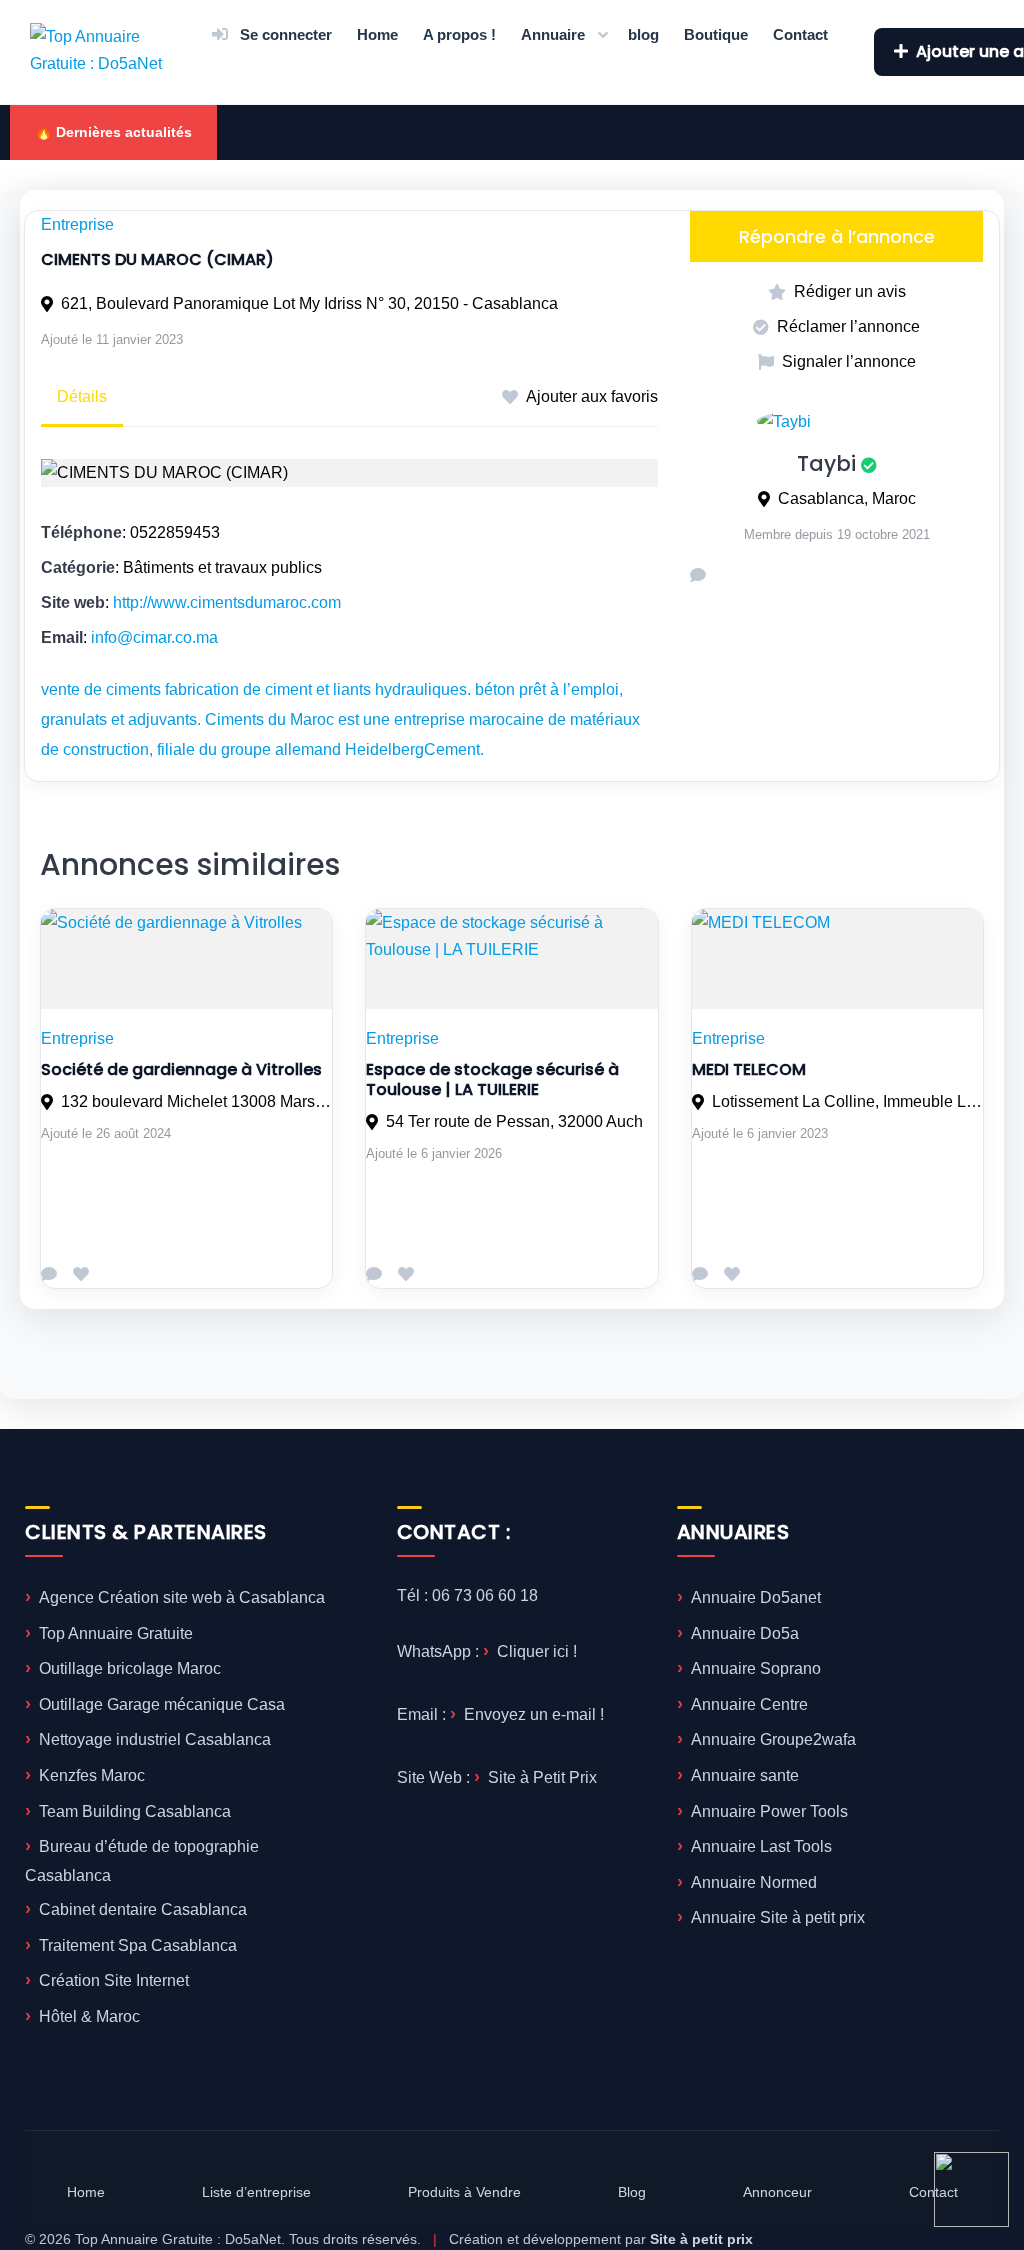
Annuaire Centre (749, 1704)
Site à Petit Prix (542, 1777)
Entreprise (77, 224)
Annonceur (777, 2192)
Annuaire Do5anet (756, 1597)
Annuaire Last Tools (761, 1846)
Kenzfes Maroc (92, 1775)
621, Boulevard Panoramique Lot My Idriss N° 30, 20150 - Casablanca (309, 303)
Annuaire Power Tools (769, 1811)
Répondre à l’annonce (837, 236)
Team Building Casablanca (135, 1811)
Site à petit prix (701, 2239)
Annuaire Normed (754, 1882)
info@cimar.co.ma (154, 637)
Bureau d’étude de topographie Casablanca (142, 1861)
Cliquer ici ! (537, 1651)
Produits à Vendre (464, 2192)
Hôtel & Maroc (89, 2016)
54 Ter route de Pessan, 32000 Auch (514, 1121)
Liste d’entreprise (256, 2192)
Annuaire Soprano (756, 1668)
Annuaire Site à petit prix (778, 1917)
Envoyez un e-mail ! (534, 1714)
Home (377, 34)
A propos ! (459, 34)
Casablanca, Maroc (847, 498)
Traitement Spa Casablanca (138, 1945)
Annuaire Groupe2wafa (773, 1739)
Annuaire (553, 34)
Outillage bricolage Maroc (130, 1668)
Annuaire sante (745, 1775)
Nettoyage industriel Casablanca (155, 1739)
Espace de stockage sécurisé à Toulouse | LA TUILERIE (492, 1079)
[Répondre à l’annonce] (49, 1274)
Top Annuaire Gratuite (116, 1633)
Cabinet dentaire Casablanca (143, 1909)
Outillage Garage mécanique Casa (162, 1704)
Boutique (716, 34)
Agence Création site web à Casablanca (182, 1597)
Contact (800, 34)
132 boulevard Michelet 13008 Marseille (196, 1101)
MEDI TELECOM (749, 1069)
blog (643, 34)
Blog (632, 2192)
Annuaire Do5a (745, 1633)
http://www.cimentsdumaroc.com (227, 602)
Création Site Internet (114, 1980)
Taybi (826, 463)
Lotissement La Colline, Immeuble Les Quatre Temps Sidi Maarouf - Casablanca (847, 1101)
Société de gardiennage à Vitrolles (181, 1069)
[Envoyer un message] (698, 575)
